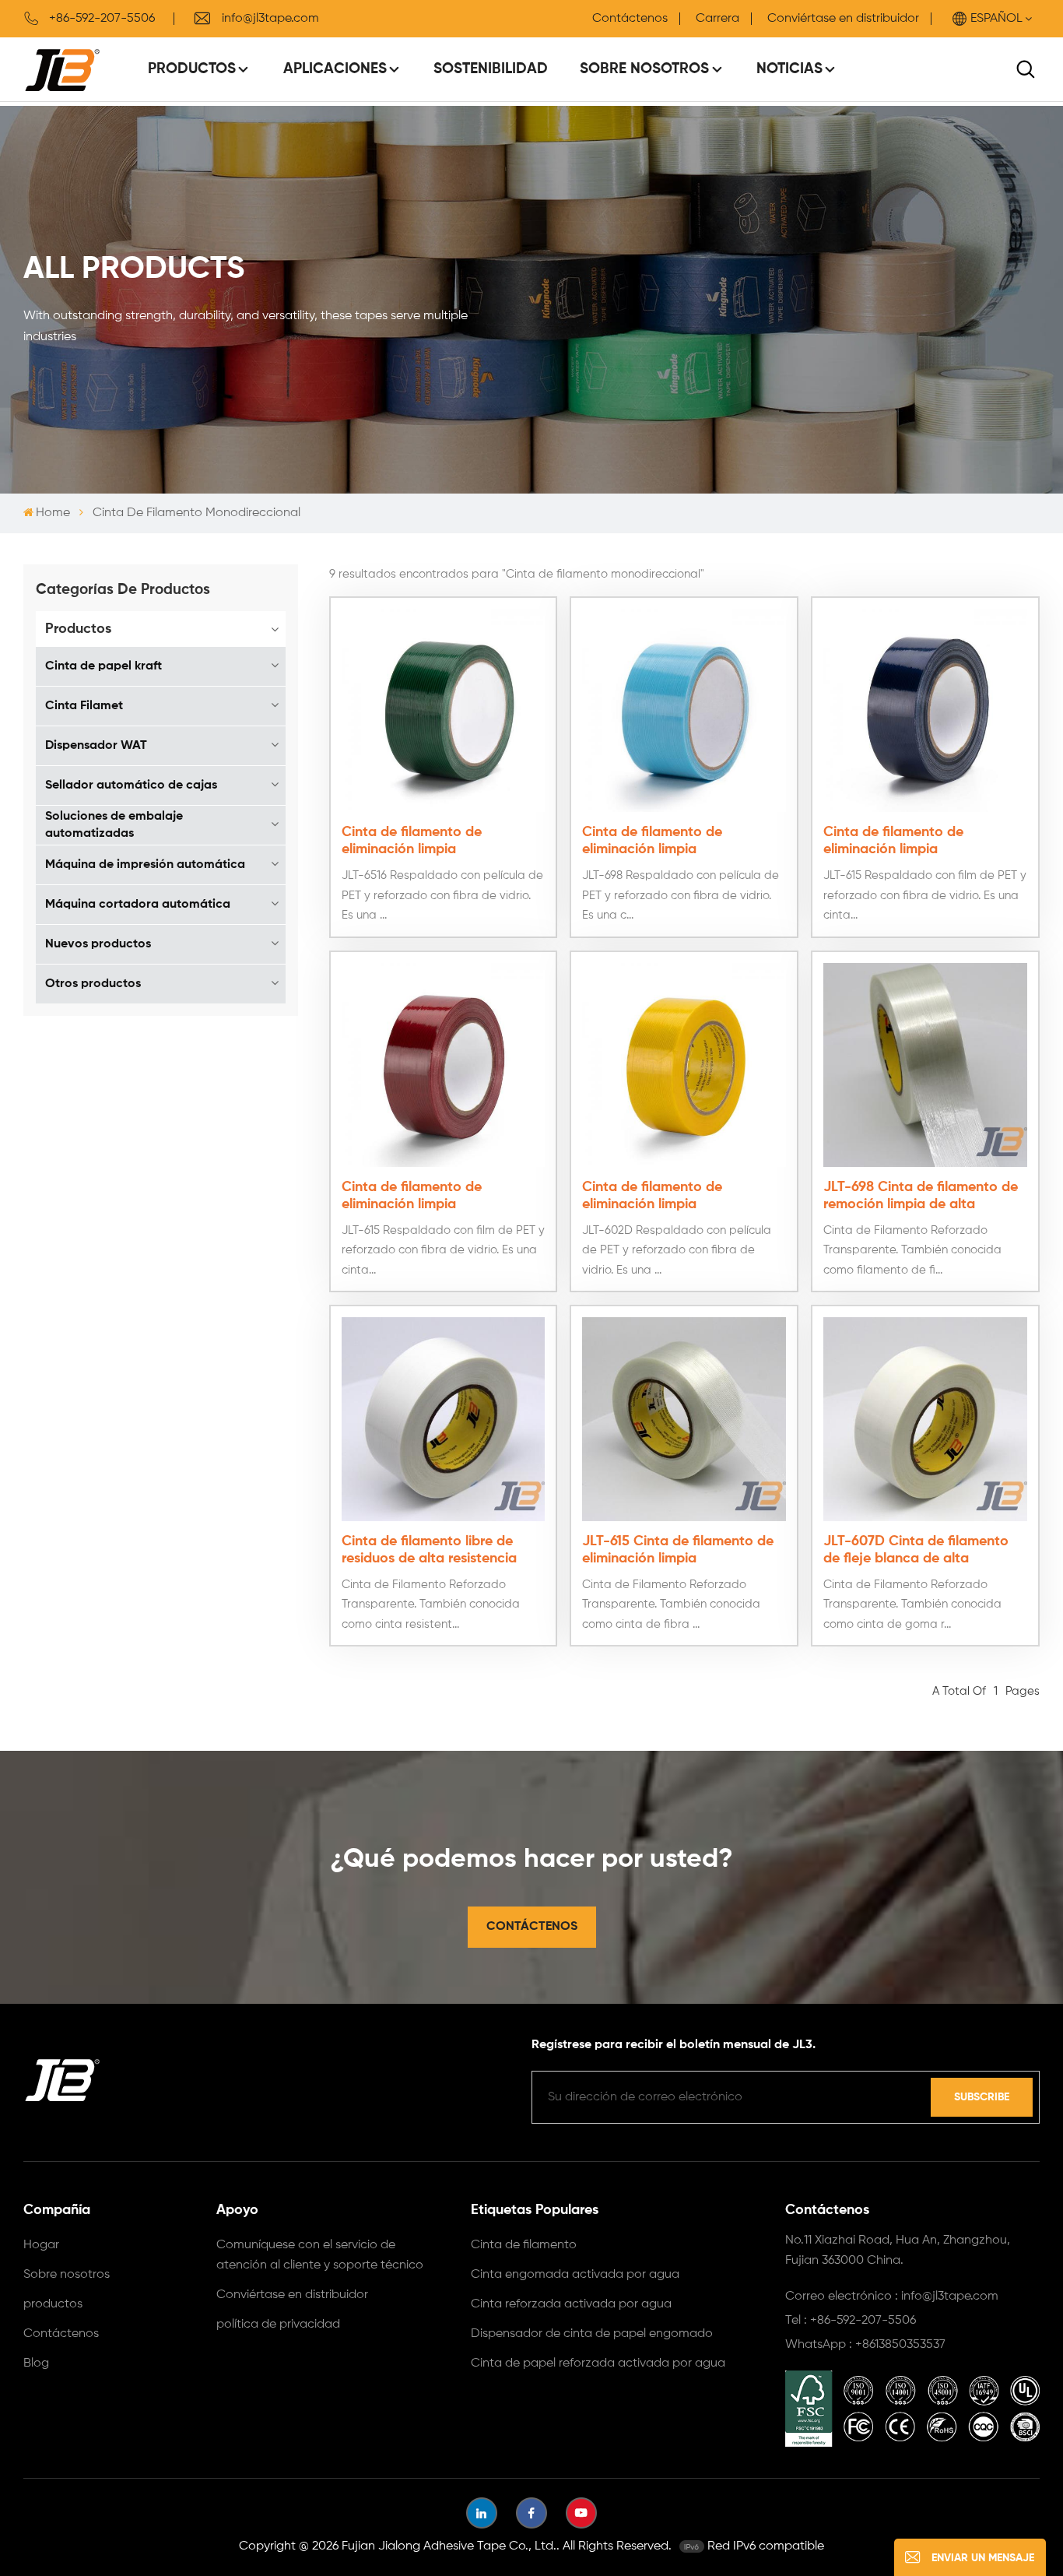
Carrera (717, 19)
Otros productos (93, 984)
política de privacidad (278, 2325)
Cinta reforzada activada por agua (571, 2304)
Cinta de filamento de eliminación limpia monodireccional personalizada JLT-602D (683, 1197)
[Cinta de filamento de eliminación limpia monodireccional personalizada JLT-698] (684, 711)
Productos (192, 69)
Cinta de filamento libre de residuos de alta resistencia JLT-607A (429, 1551)
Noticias (789, 69)
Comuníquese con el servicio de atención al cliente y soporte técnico (320, 2255)
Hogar (41, 2245)
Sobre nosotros (644, 69)
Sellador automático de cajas (131, 785)
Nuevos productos (98, 944)
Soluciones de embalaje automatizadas (114, 825)
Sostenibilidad (491, 69)
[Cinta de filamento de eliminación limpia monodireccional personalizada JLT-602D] (684, 1065)
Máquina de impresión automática (145, 865)
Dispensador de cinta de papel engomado (592, 2334)
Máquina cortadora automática (138, 905)
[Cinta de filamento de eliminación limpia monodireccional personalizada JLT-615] (925, 711)
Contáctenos (630, 19)
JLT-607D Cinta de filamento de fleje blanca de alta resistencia (916, 1551)
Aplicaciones (335, 69)
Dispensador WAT (96, 746)
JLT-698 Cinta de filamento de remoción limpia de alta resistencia (921, 1197)
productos (53, 2304)
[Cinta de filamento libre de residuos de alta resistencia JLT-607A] (444, 1419)
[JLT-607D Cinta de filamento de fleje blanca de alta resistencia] (925, 1419)
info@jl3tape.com (270, 19)
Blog (36, 2363)
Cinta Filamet (84, 706)
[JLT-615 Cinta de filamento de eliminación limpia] (684, 1419)
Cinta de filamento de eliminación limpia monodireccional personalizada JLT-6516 (442, 842)
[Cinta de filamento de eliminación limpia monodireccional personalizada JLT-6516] (444, 711)
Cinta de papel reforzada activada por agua (598, 2363)
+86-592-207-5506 (102, 19)
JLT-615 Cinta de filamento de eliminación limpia (678, 1550)
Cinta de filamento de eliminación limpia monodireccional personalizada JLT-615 (924, 842)
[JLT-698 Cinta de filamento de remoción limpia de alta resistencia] (925, 1065)
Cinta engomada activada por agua (575, 2275)
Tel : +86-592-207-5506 (851, 2321)
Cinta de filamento (524, 2245)
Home (53, 513)
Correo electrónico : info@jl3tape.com (892, 2297)
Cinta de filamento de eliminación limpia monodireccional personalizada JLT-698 (683, 842)
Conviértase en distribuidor (843, 19)
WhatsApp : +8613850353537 (865, 2345)
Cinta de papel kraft (103, 666)
